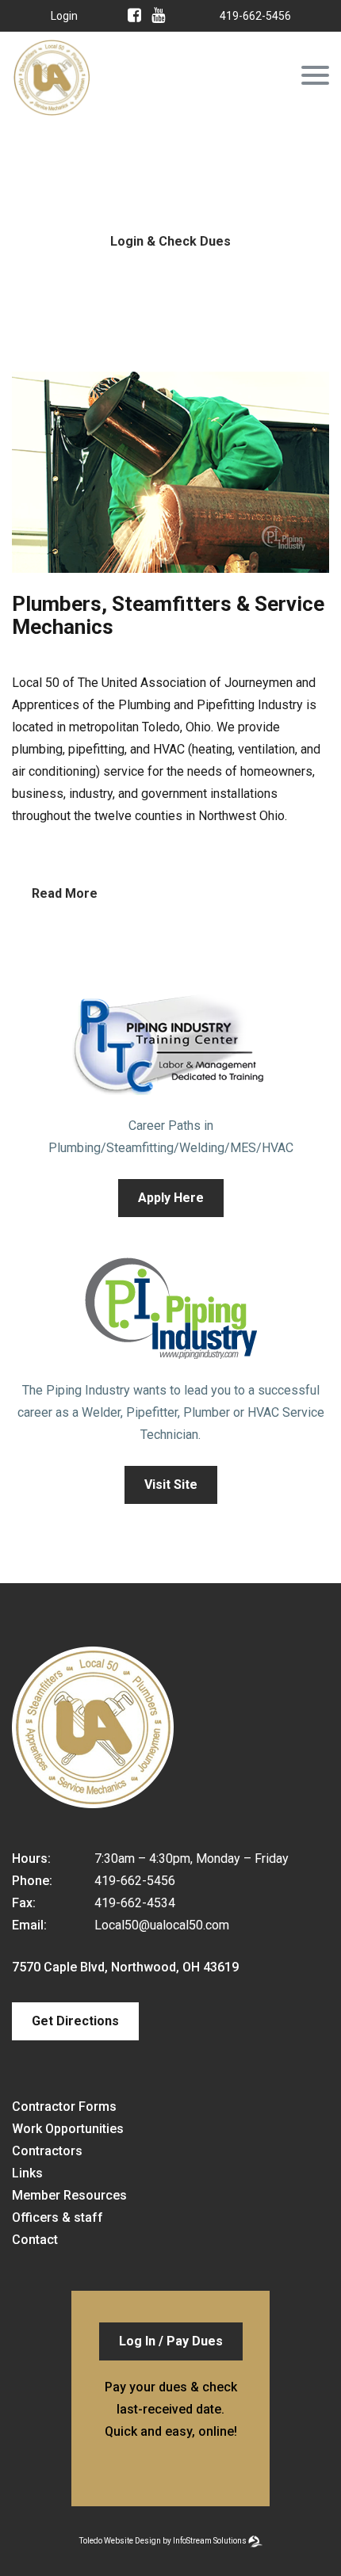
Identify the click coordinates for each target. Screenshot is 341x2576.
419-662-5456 (255, 16)
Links (27, 2173)
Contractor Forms (64, 2107)
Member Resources (69, 2195)
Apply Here (171, 1198)
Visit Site (171, 1485)
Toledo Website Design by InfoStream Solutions (163, 2541)
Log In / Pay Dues (171, 2341)
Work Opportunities (68, 2129)
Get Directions (75, 2021)
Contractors (47, 2151)
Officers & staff (57, 2217)
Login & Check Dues (170, 241)
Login (64, 16)
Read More (65, 893)
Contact (35, 2240)
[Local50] (52, 106)
